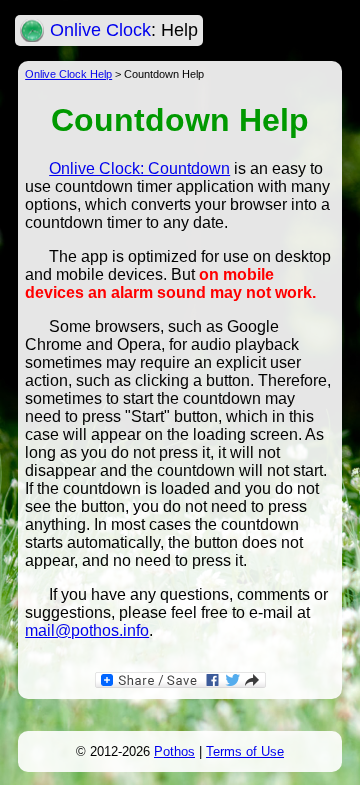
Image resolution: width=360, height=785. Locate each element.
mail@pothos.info (87, 630)
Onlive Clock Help (68, 74)
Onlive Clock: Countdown (139, 168)
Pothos (174, 751)
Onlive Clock (100, 30)
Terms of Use (245, 751)
